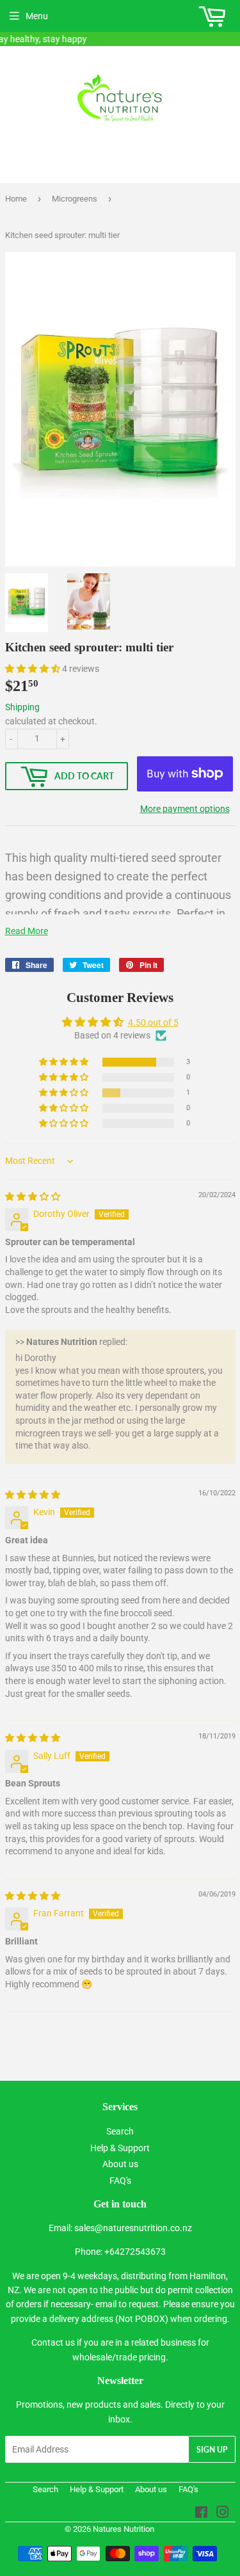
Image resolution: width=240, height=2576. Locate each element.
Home (16, 199)
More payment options (185, 809)
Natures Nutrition (124, 2529)
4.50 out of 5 (153, 1022)
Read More (27, 931)
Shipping (22, 707)
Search (120, 2131)
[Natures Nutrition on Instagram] (223, 2514)
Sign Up (212, 2450)
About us (120, 2164)
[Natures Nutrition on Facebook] (201, 2514)
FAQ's (120, 2181)
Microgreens (75, 199)
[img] (33, 1197)
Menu (37, 16)
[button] (34, 669)
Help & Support (120, 2148)
